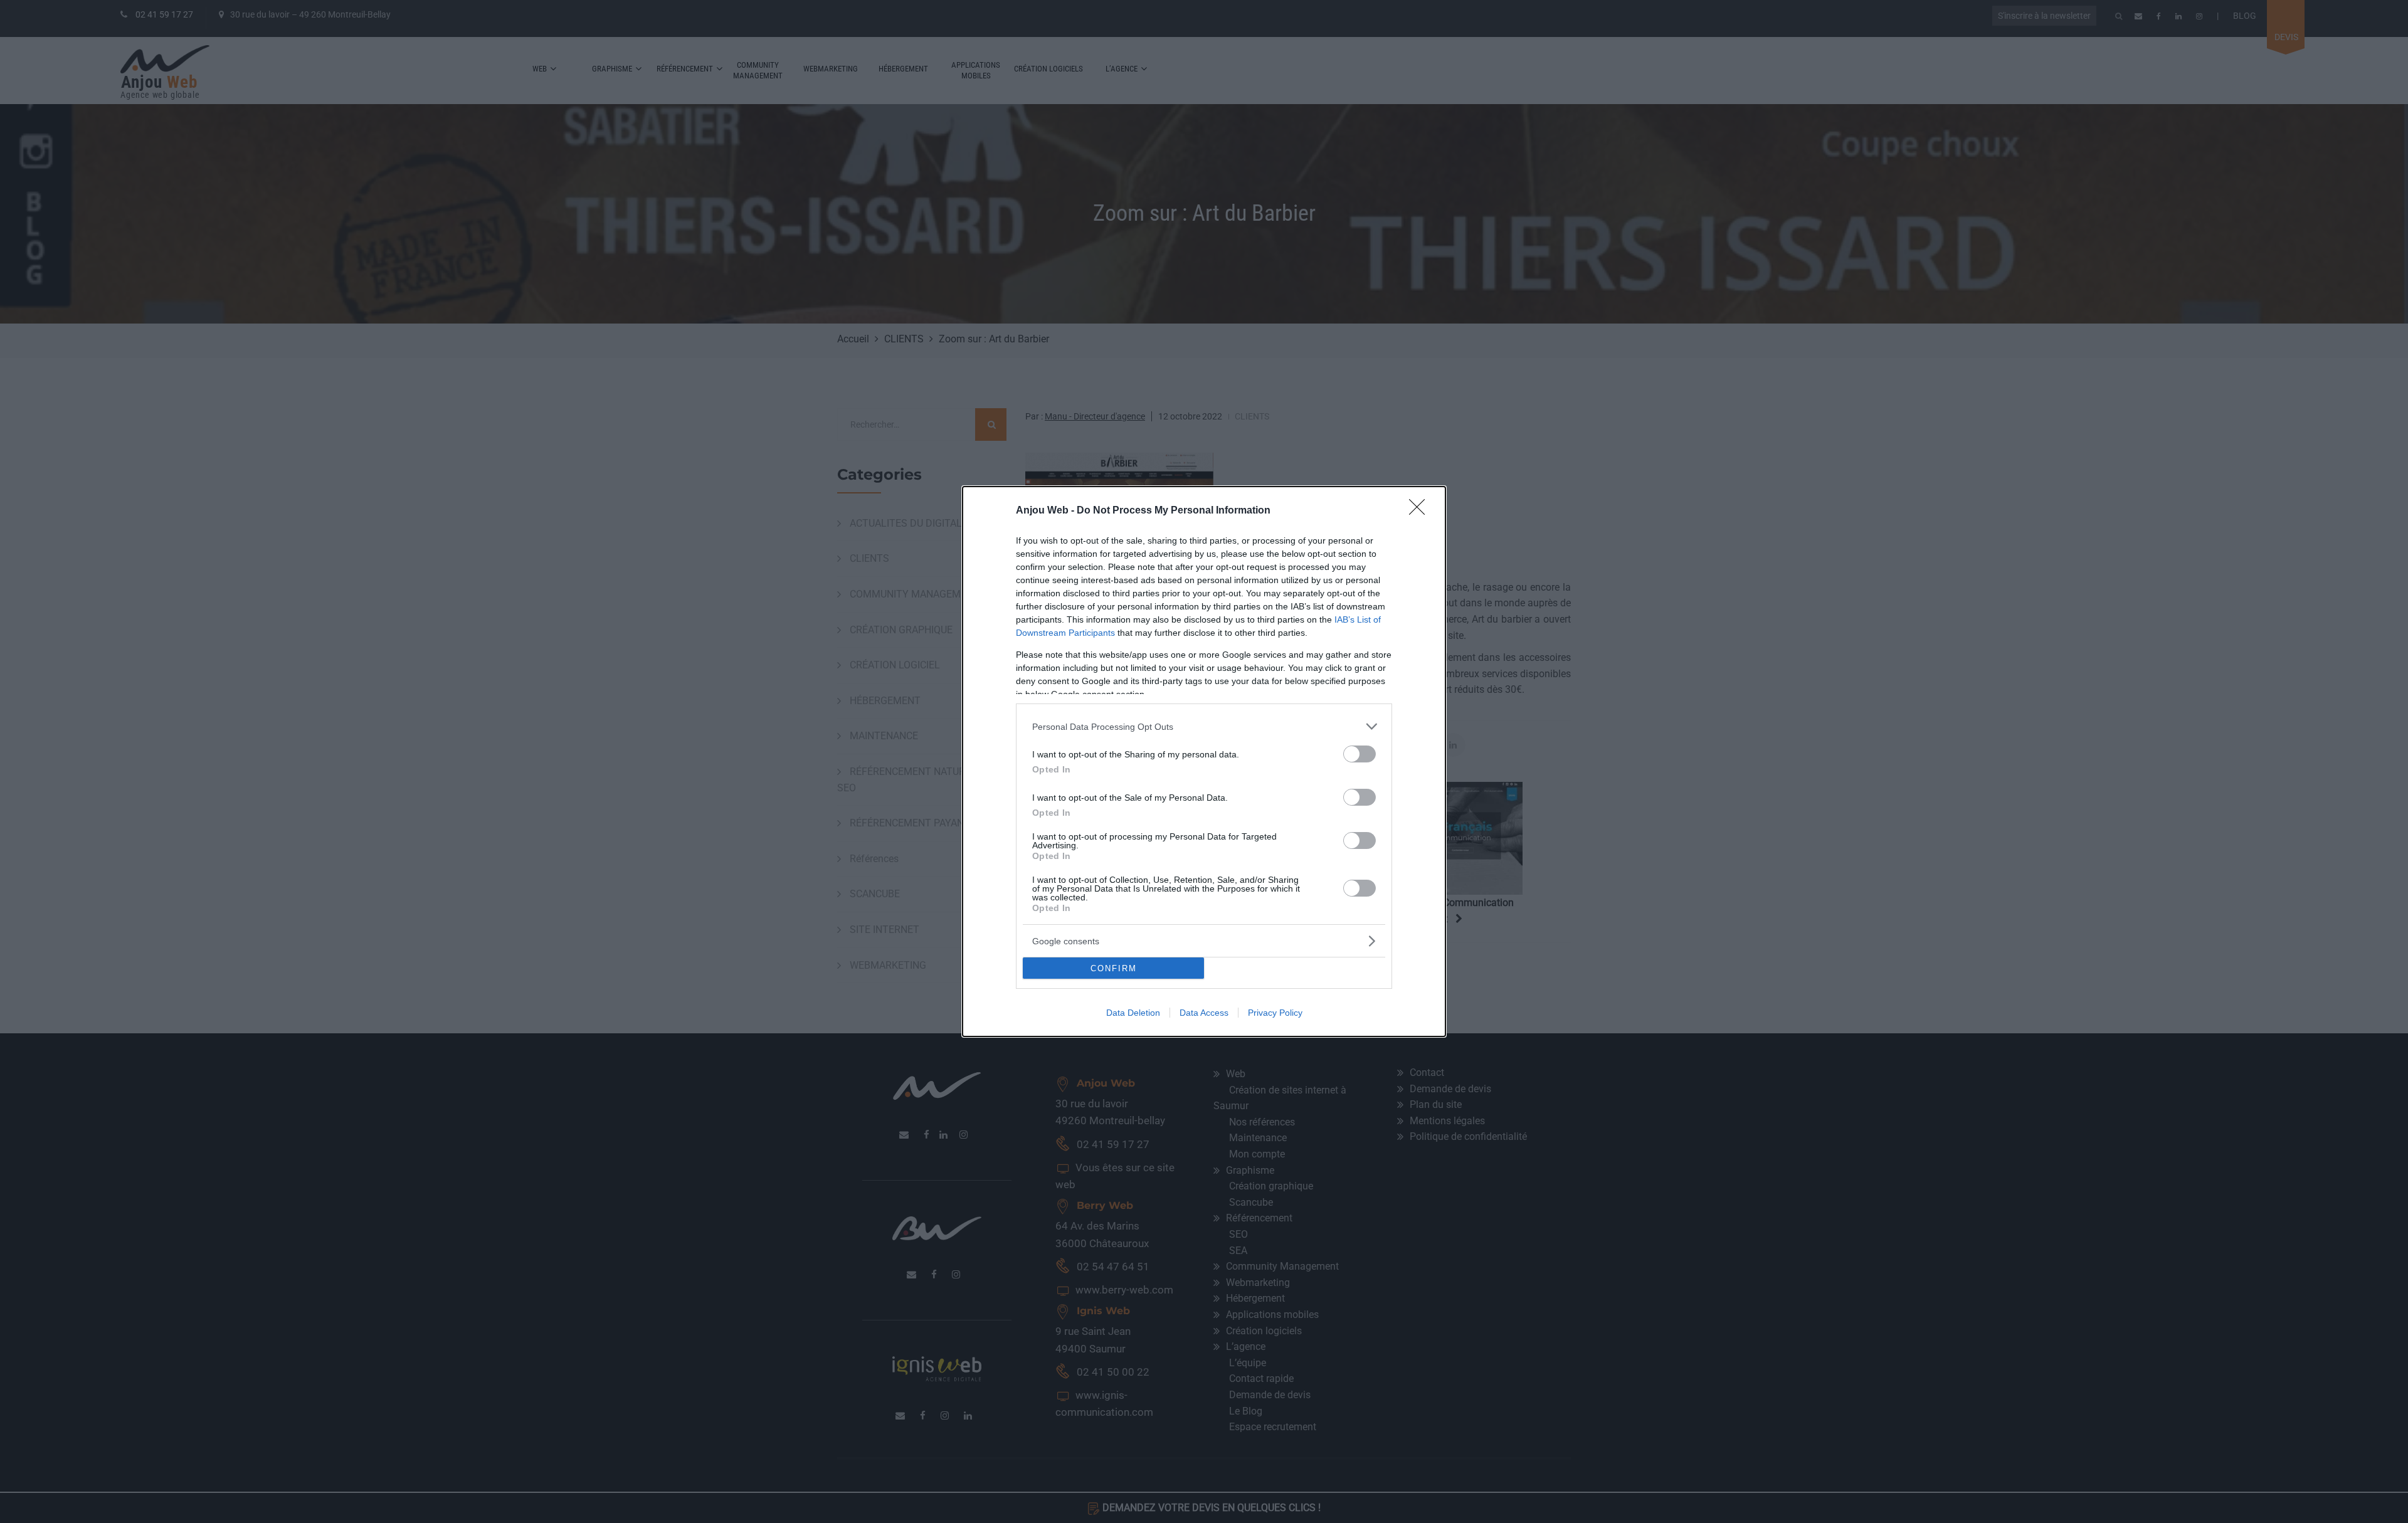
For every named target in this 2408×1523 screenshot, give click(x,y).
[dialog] (1204, 761)
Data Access (1204, 1013)
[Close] (1421, 511)
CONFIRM (1114, 968)
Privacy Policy (1275, 1013)
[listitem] (1204, 726)
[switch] (1360, 754)
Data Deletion (1133, 1013)
